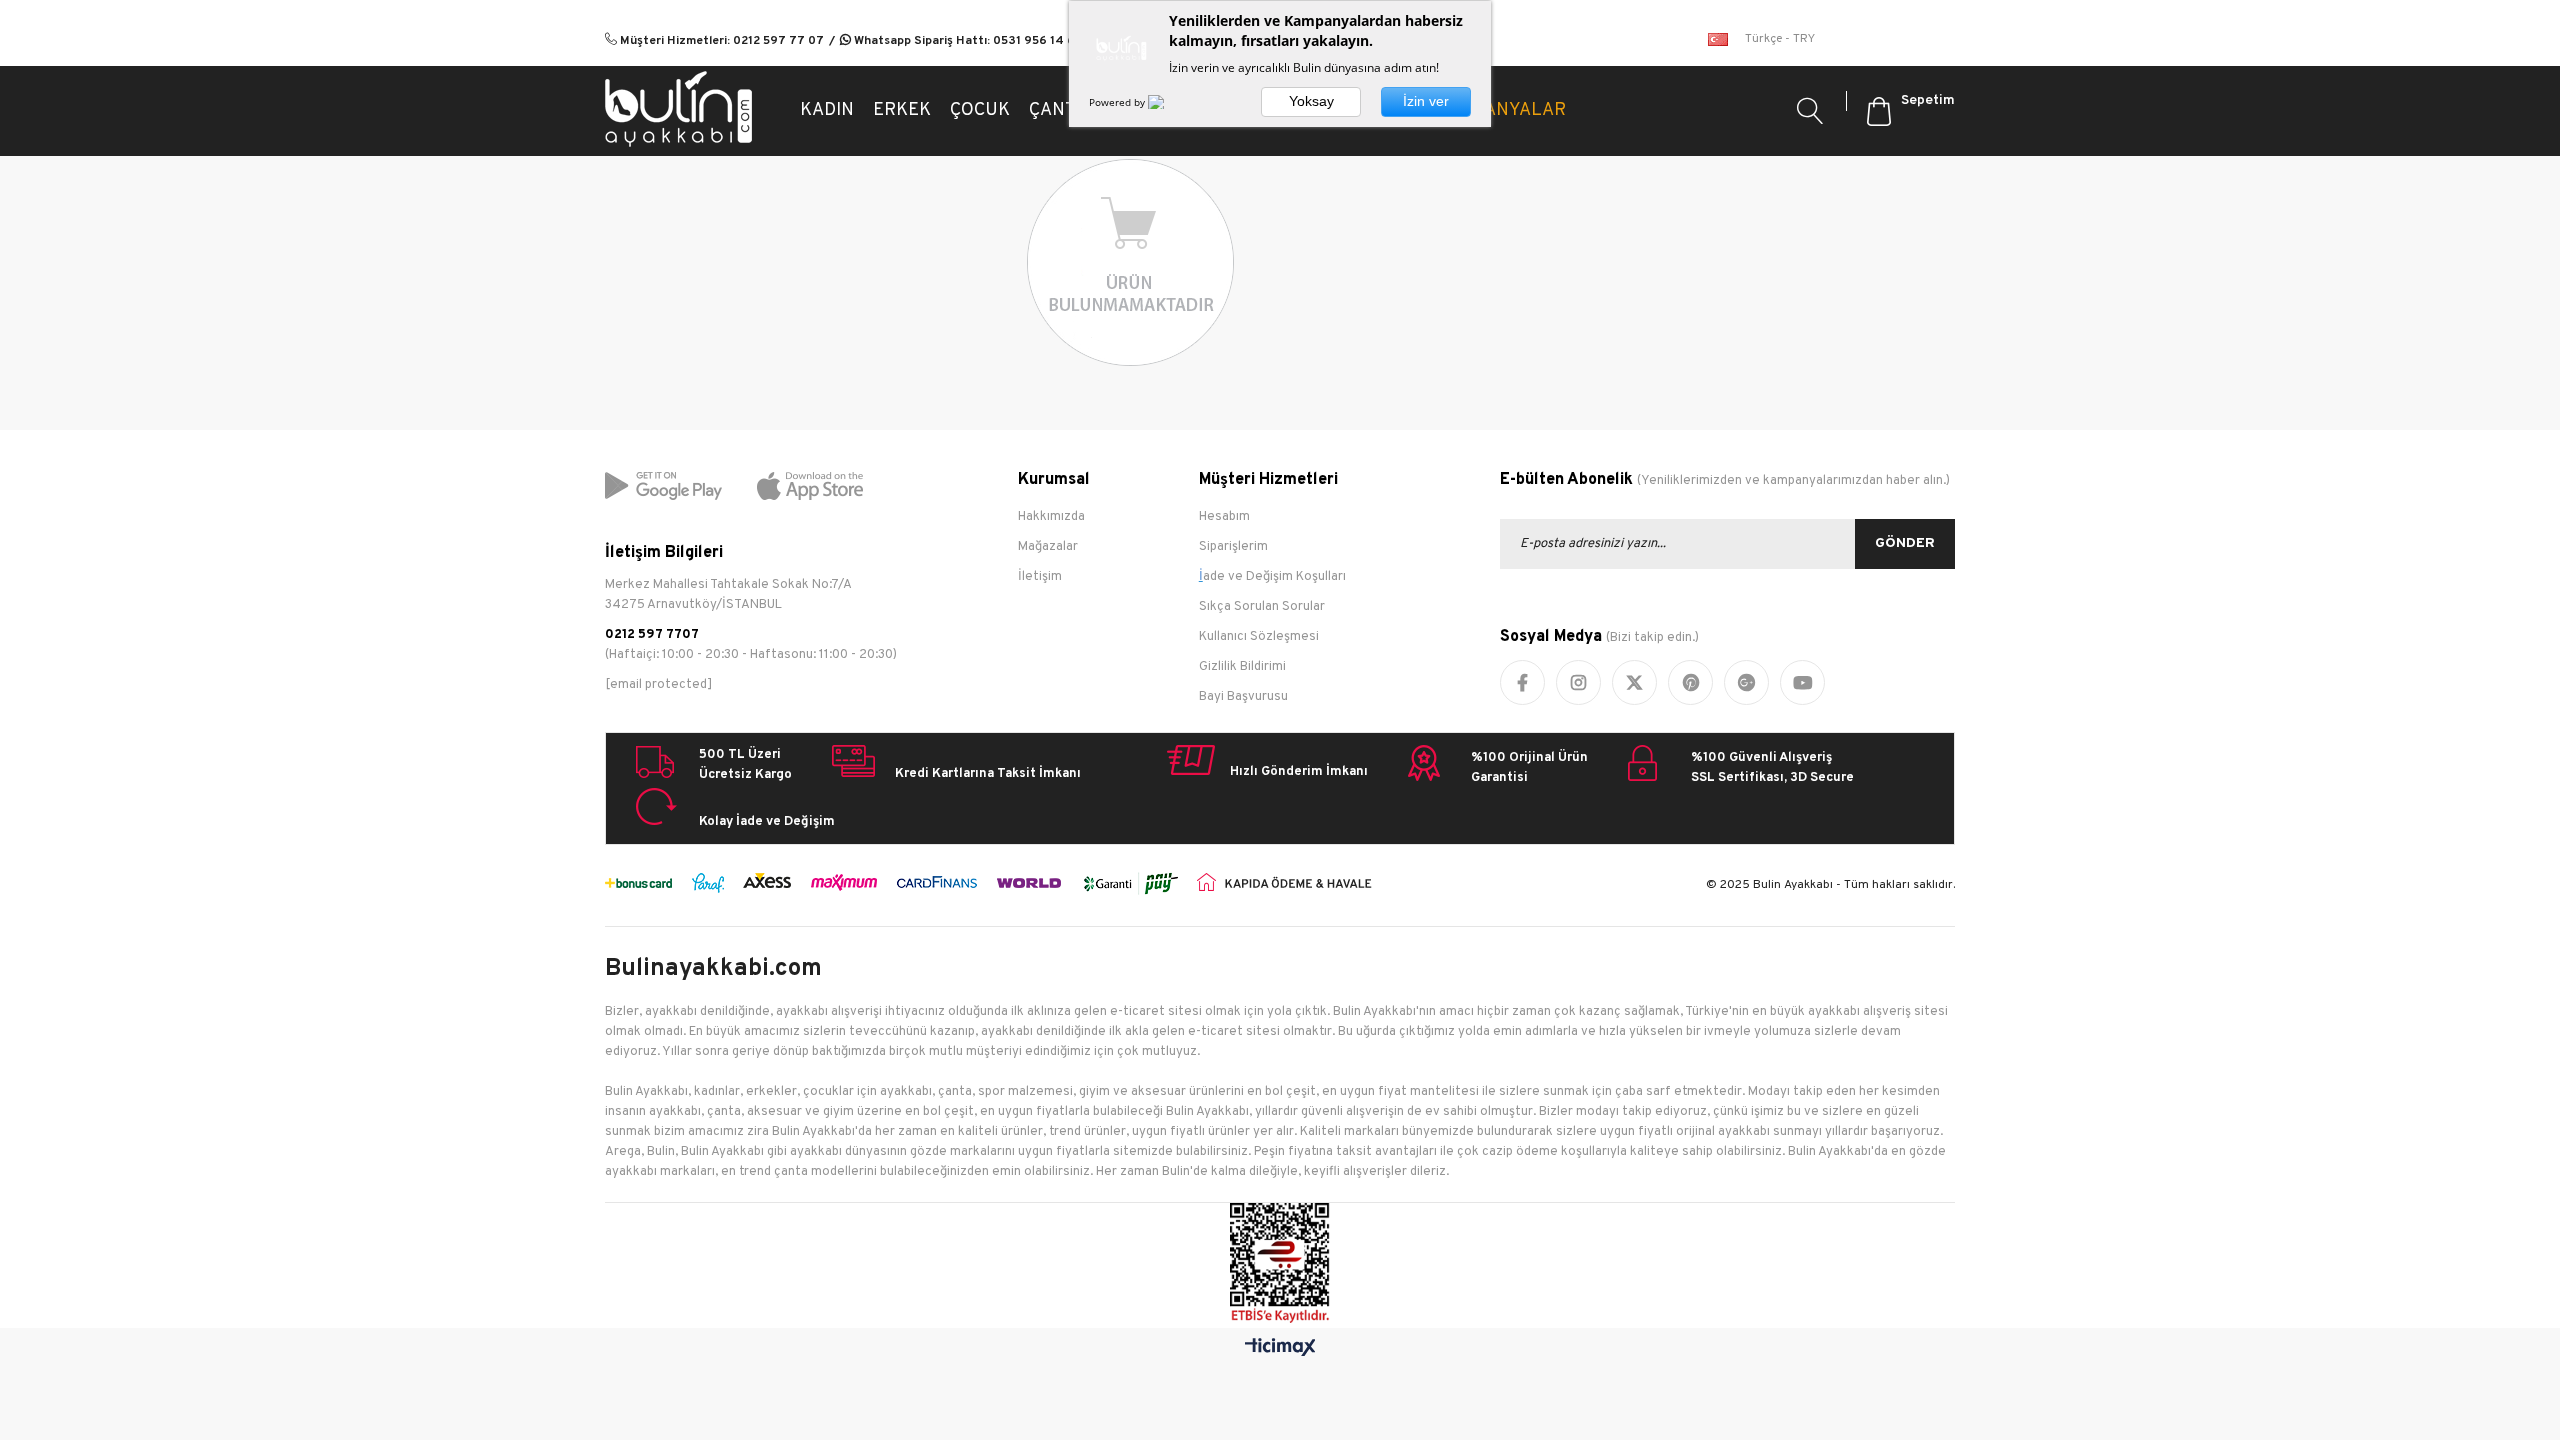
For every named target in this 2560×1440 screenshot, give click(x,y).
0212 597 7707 (652, 635)
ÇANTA (1057, 110)
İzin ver (1426, 101)
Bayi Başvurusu (1243, 697)
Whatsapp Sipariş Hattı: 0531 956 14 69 (967, 41)
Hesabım (1224, 517)
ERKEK (902, 110)
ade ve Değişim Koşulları (1274, 577)
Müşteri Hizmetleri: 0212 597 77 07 (720, 41)
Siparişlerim (1233, 547)
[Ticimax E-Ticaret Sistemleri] (1280, 1348)
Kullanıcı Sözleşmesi (1259, 637)
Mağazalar (1048, 547)
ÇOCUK (980, 110)
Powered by (1118, 102)
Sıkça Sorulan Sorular (1262, 607)
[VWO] (1168, 102)
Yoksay (1311, 101)
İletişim (1040, 577)
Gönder (1905, 543)
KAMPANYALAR (1500, 110)
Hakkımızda (1051, 517)
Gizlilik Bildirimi (1242, 667)
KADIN (827, 110)
